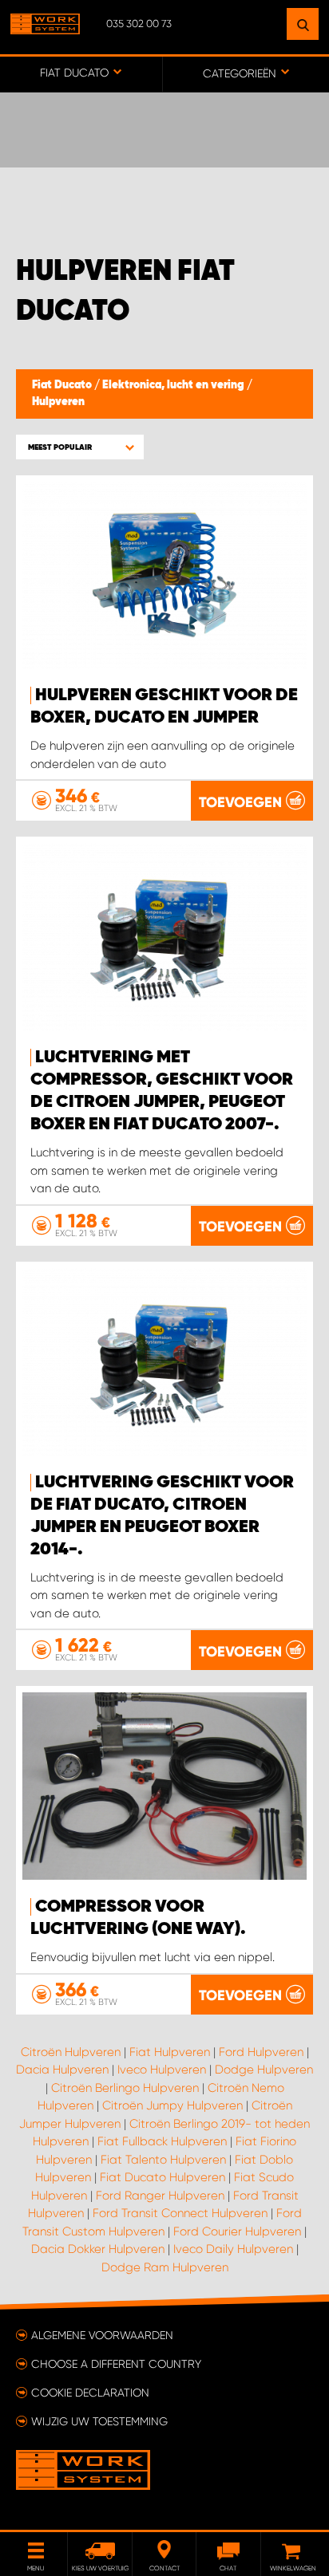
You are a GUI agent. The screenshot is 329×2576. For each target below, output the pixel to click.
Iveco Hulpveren (162, 2070)
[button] (80, 447)
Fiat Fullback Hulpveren (162, 2141)
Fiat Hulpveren (170, 2052)
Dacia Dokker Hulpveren (98, 2249)
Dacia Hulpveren (62, 2070)
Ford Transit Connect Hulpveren (180, 2213)
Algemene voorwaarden (102, 2335)
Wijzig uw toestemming (99, 2421)
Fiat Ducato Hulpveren (163, 2177)
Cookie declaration (90, 2393)
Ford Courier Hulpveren (237, 2231)
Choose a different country (116, 2364)
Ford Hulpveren (261, 2052)
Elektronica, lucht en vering (174, 385)
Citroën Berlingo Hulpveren (125, 2088)
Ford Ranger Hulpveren (160, 2196)
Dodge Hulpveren (264, 2070)
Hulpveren (58, 402)
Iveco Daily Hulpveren (233, 2249)
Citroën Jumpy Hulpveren (172, 2105)
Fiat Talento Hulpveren (163, 2160)
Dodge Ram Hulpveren (165, 2267)
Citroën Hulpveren (71, 2052)
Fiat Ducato (63, 385)
